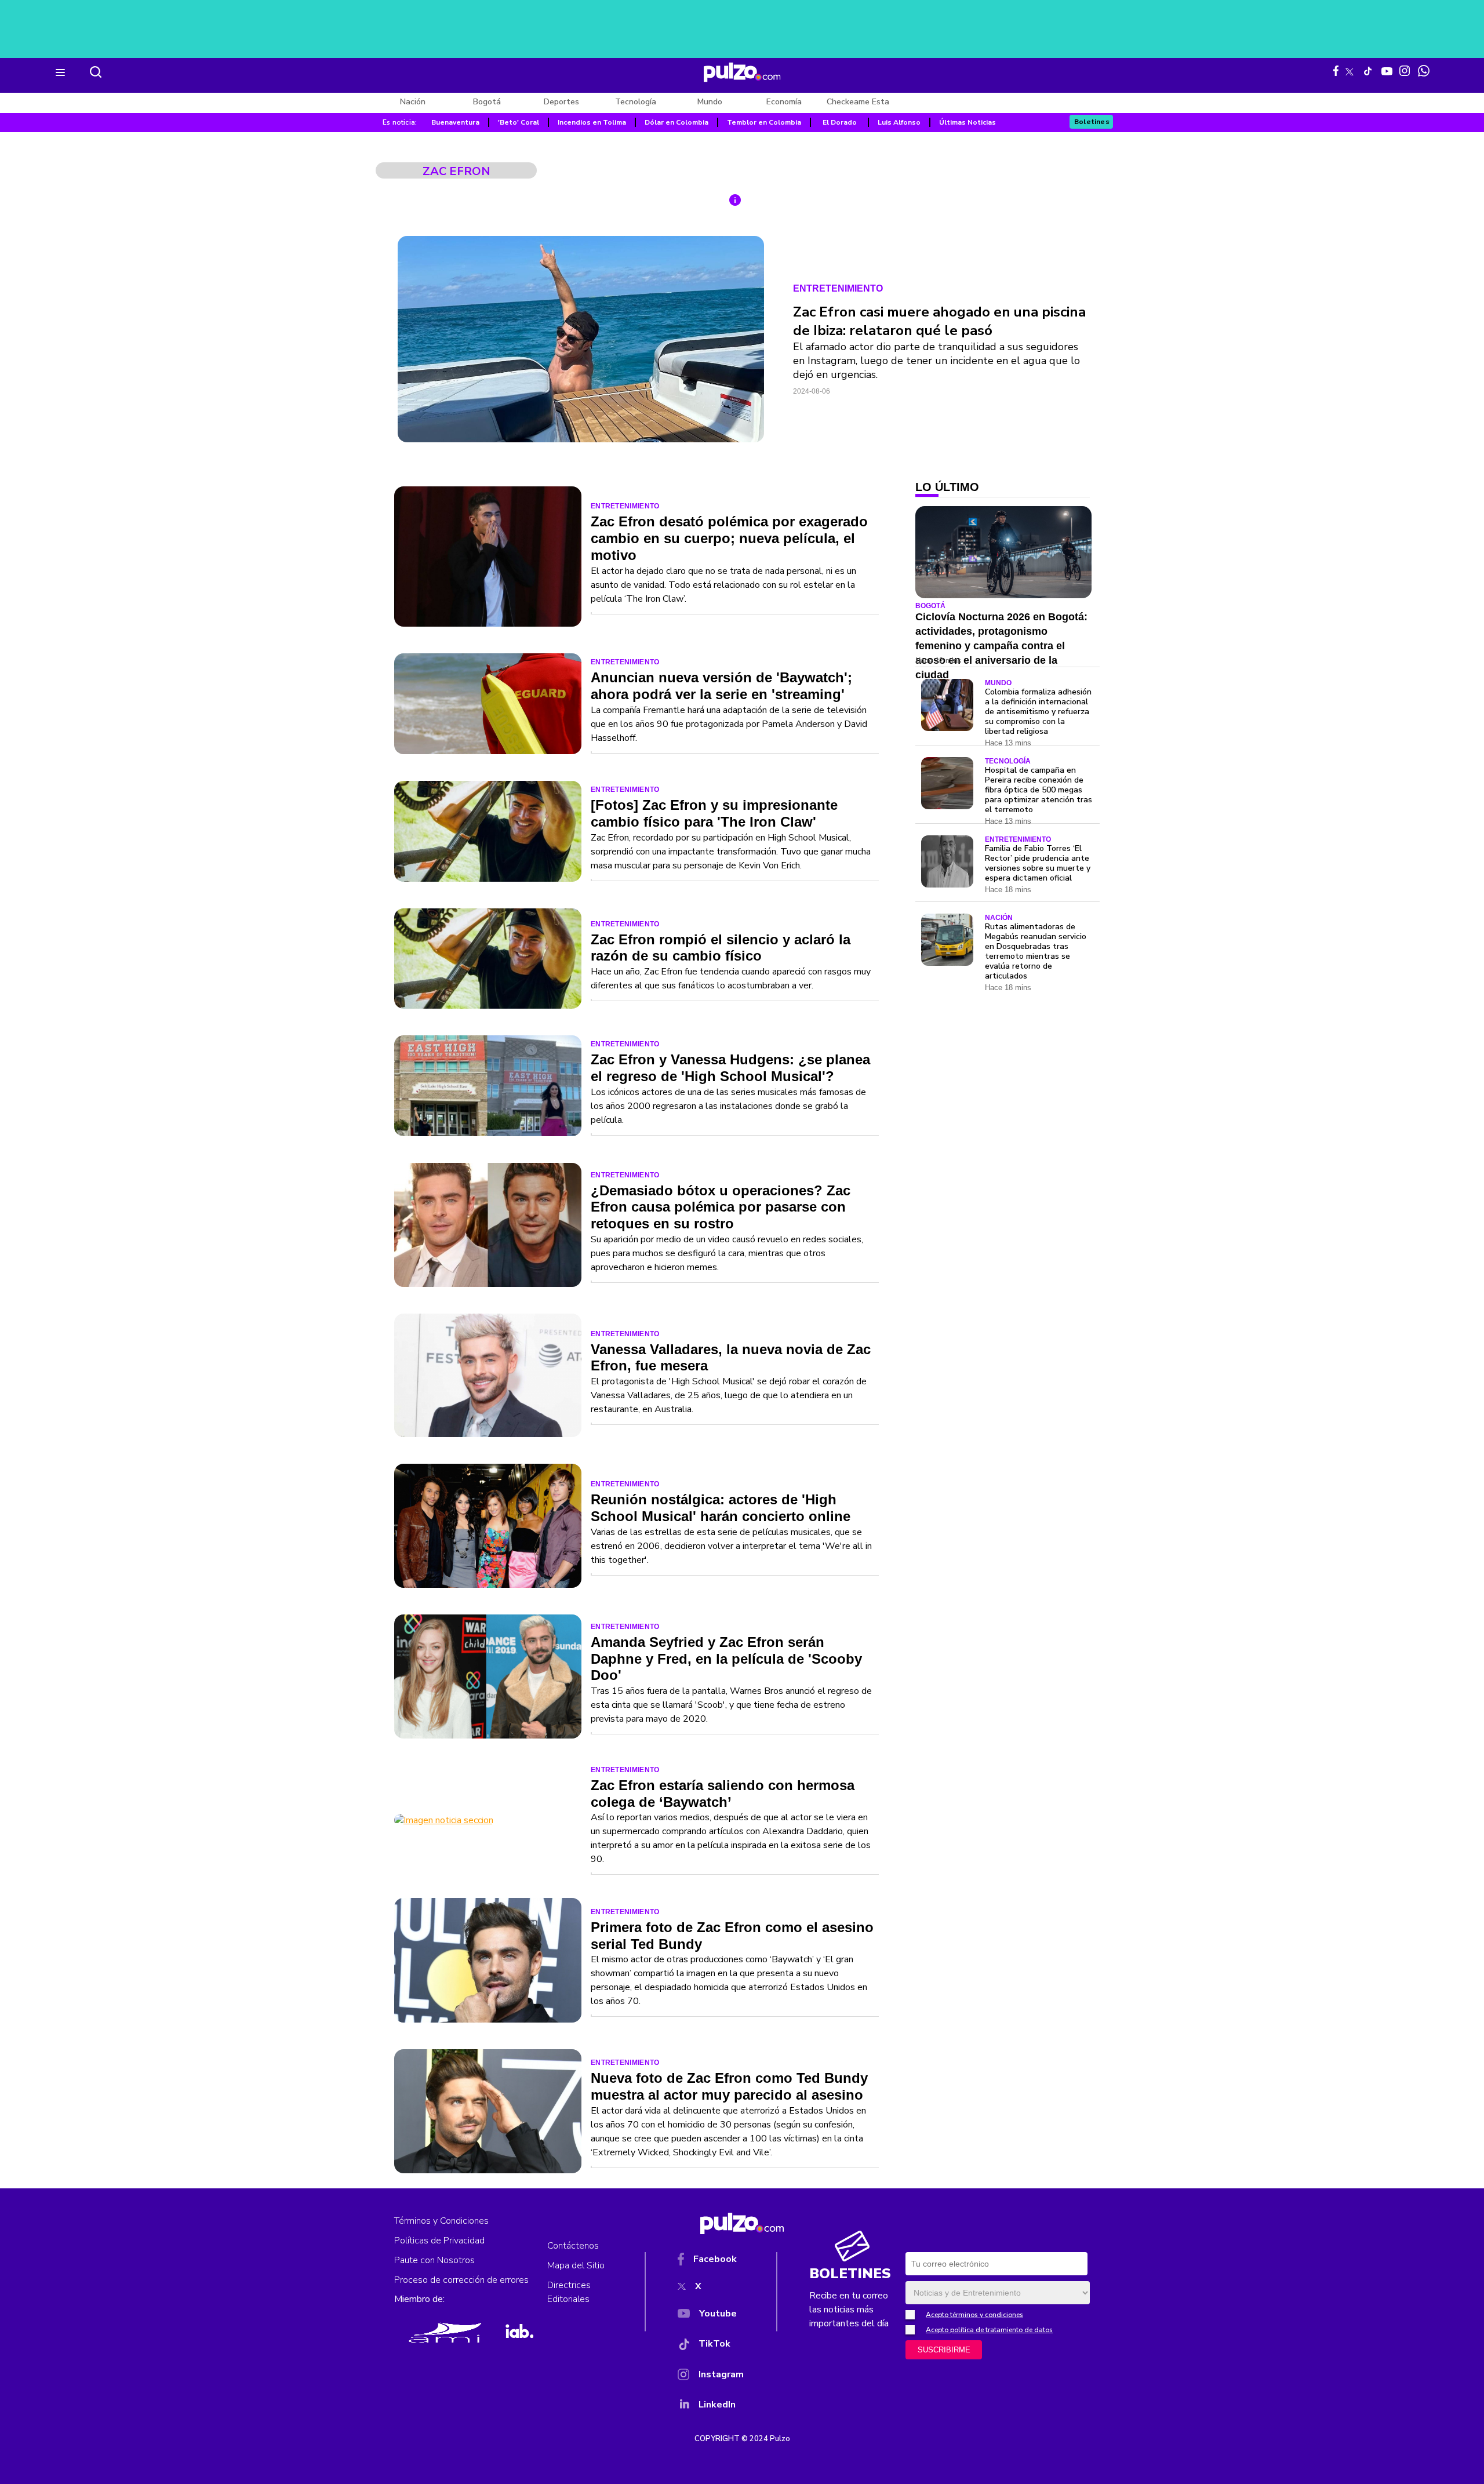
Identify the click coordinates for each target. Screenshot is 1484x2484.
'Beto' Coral (519, 122)
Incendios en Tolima (592, 122)
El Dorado (840, 122)
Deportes (561, 102)
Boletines (1092, 122)
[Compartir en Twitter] (739, 296)
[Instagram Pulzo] (1405, 71)
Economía (784, 102)
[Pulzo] (742, 72)
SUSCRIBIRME (944, 2350)
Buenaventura (455, 122)
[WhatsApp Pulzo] (1424, 71)
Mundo (710, 102)
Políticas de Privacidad (439, 2241)
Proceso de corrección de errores (461, 2280)
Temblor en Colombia (764, 122)
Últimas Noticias (967, 122)
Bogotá (487, 102)
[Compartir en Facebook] (739, 268)
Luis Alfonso (899, 122)
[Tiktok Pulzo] (1367, 71)
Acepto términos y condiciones (974, 2315)
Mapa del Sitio (576, 2265)
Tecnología (636, 102)
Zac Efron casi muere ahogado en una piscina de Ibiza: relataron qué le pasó (939, 321)
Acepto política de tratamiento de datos (989, 2330)
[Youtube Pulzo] (1387, 70)
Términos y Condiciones (441, 2221)
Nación (413, 102)
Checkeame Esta (858, 102)
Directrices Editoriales (569, 2292)
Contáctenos (573, 2246)
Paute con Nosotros (434, 2260)
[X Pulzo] (1350, 70)
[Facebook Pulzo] (1336, 71)
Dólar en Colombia (676, 122)
